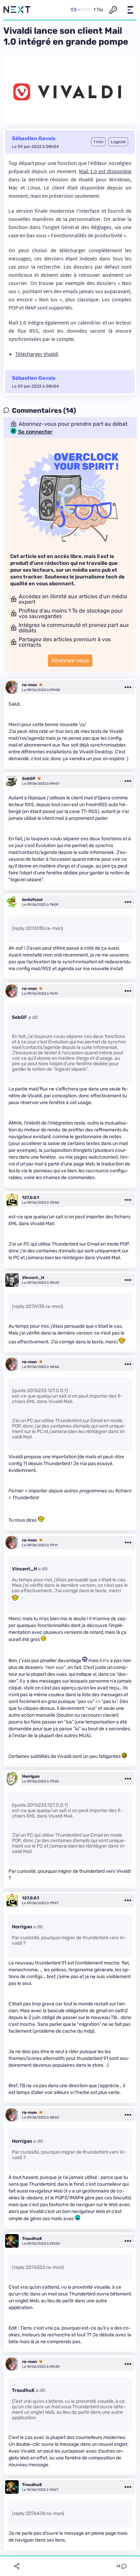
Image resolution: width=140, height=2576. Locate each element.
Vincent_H (33, 1278)
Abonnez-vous (70, 660)
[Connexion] (113, 10)
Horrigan (31, 1776)
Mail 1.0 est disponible (105, 171)
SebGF (29, 779)
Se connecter (35, 432)
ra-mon (30, 685)
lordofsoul (32, 900)
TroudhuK (32, 2239)
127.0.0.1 (31, 1197)
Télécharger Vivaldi (37, 354)
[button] (130, 10)
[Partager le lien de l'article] (17, 2566)
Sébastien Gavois (34, 138)
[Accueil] (17, 10)
